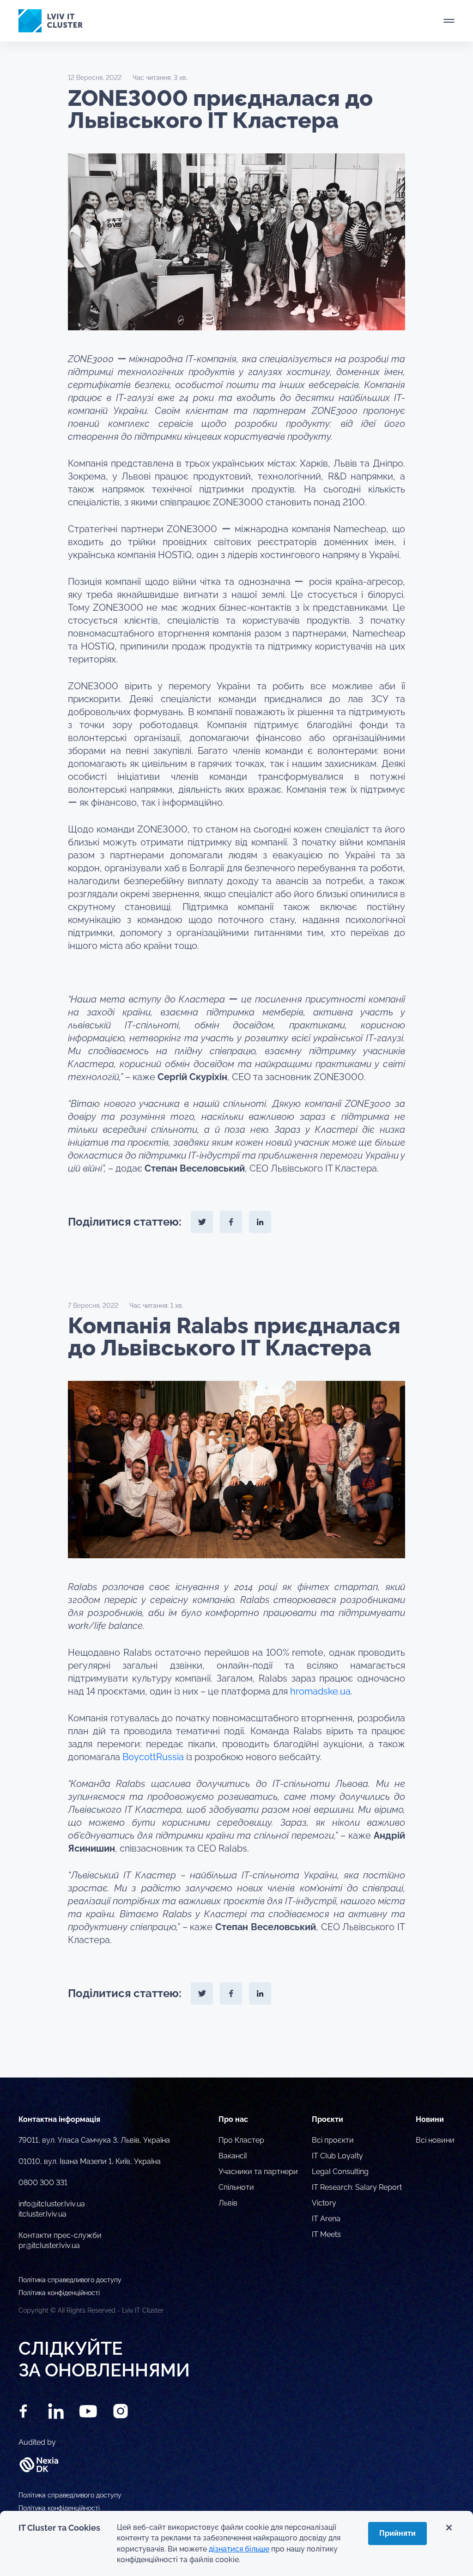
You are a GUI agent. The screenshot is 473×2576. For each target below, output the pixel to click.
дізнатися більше (239, 2549)
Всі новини (435, 2140)
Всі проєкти (333, 2140)
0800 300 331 (43, 2183)
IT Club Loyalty (337, 2156)
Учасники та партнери (258, 2172)
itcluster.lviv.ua (42, 2214)
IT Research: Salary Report (357, 2187)
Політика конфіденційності (59, 2508)
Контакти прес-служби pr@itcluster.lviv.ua (60, 2240)
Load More (236, 2056)
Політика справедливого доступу (70, 2495)
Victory (324, 2203)
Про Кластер (241, 2140)
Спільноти (236, 2187)
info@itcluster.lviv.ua (52, 2204)
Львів (228, 2203)
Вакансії (233, 2156)
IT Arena (326, 2219)
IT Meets (326, 2234)
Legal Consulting (340, 2172)
